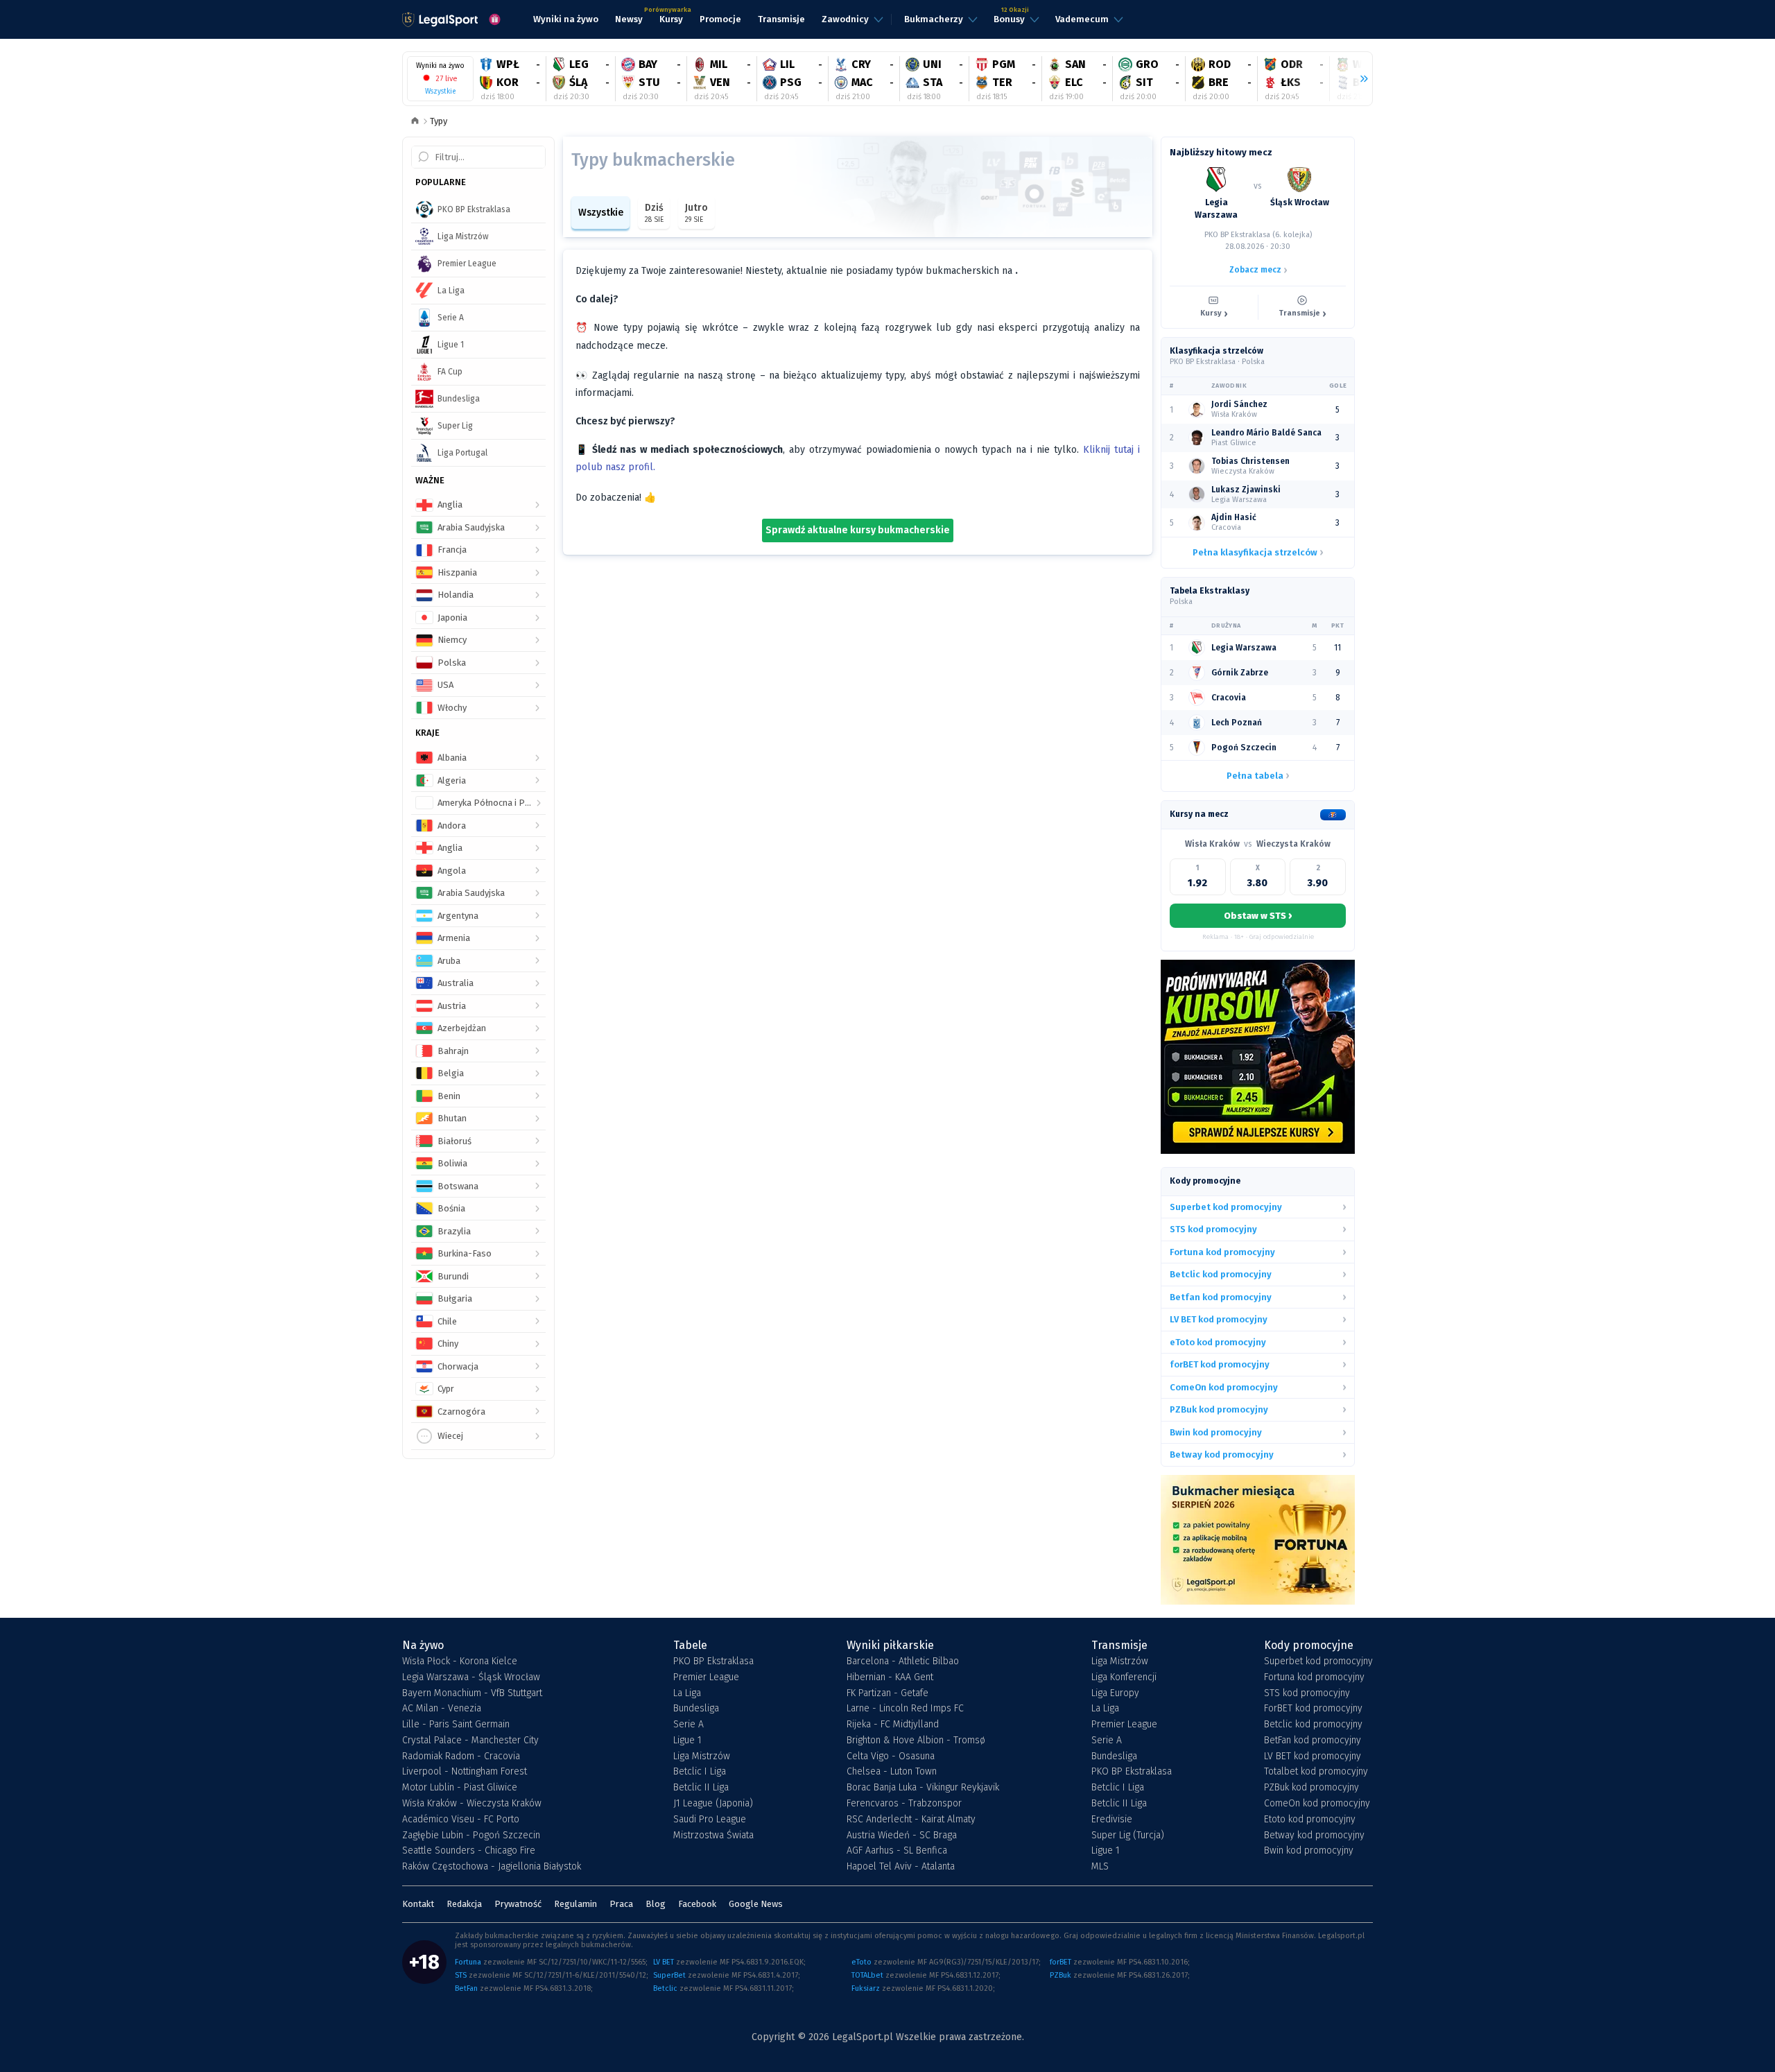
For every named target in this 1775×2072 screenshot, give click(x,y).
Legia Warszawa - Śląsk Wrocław (471, 1677)
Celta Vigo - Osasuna (891, 1756)
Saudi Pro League (710, 1820)
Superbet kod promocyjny (1318, 1661)
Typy (439, 121)
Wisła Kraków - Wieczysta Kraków (472, 1804)
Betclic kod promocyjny (1313, 1725)
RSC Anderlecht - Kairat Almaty (911, 1820)
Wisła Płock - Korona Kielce (460, 1661)
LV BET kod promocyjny (1313, 1756)
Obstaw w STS (1258, 915)
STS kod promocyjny (1307, 1693)
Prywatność (518, 1904)
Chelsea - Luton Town (892, 1772)
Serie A (689, 1725)
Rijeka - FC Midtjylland (893, 1725)
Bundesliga (696, 1709)
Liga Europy (1115, 1693)
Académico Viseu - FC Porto (461, 1820)
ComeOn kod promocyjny (1317, 1804)
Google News (756, 1904)
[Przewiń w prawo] (1358, 79)
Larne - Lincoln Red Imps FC (905, 1709)
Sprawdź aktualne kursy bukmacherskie (858, 530)
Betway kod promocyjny (1314, 1836)
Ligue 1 (687, 1741)
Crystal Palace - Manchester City (470, 1741)
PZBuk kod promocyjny (1311, 1788)
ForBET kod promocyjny (1313, 1709)
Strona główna (415, 122)
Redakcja (464, 1904)
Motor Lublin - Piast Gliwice (460, 1788)
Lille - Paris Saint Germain (456, 1725)
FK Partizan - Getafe (887, 1693)
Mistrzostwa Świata (713, 1836)
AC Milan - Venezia (442, 1709)
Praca (621, 1904)
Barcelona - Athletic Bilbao (903, 1661)
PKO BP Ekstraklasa (713, 1661)
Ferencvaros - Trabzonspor (904, 1804)
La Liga (687, 1693)
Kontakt (418, 1904)
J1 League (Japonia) (713, 1804)
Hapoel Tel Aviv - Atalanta (901, 1867)
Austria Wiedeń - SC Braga (902, 1836)
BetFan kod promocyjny (1313, 1741)
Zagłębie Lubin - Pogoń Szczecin (471, 1836)
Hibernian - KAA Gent (890, 1677)
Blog (656, 1904)
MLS (1100, 1867)
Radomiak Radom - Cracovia (461, 1756)
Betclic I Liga (700, 1772)
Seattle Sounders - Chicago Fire (469, 1851)
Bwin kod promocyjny (1309, 1851)
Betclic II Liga (701, 1788)
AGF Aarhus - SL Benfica (897, 1851)
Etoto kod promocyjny (1310, 1820)
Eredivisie (1112, 1820)
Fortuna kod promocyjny (1314, 1677)
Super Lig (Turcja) (1128, 1836)
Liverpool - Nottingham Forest (465, 1772)
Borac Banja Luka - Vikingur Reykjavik (923, 1788)
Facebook (697, 1904)
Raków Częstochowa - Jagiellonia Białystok (492, 1867)
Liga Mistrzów (702, 1756)
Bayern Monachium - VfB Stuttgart (472, 1693)
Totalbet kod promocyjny (1316, 1772)
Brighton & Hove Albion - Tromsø (916, 1741)
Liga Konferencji (1124, 1677)
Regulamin (575, 1904)
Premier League (706, 1677)
